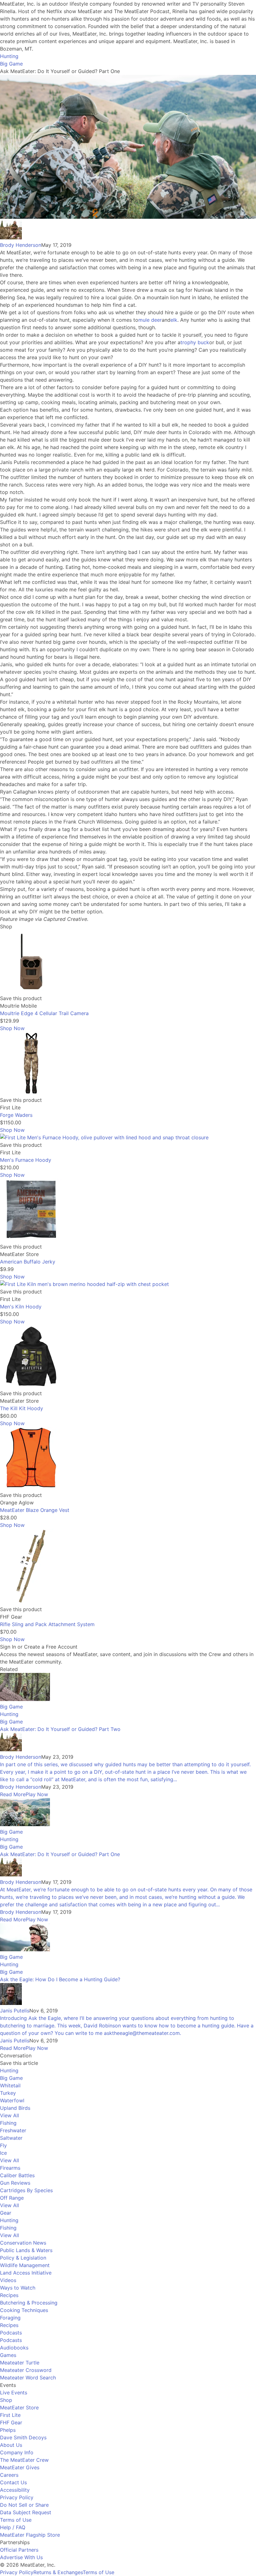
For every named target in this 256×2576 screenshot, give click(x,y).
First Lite (10, 2415)
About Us (11, 2445)
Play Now (37, 1794)
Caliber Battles (17, 2175)
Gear (6, 2213)
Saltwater (11, 2138)
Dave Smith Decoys (23, 2437)
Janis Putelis (15, 2011)
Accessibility (15, 2490)
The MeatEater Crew (24, 2460)
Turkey (8, 2093)
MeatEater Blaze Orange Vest (35, 1510)
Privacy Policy (17, 2497)
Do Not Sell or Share (24, 2505)
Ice (3, 2153)
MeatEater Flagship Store (30, 2535)
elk (174, 320)
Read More (13, 1794)
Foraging (10, 2318)
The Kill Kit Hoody (22, 1408)
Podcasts (11, 2333)
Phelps (8, 2430)
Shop (6, 2400)
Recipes (9, 2295)
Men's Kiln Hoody (21, 1307)
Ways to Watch (18, 2288)
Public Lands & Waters (26, 2250)
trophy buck (195, 342)
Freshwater (13, 2130)
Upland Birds (15, 2108)
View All (10, 2115)
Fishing (8, 2123)
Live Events (14, 2393)
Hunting (9, 56)
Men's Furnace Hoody (26, 1160)
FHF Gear (11, 2422)
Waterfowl (12, 2100)
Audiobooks (14, 2348)
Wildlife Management (25, 2265)
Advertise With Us (21, 2557)
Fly (3, 2145)
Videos (8, 2280)
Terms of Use (16, 2520)
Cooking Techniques (24, 2310)
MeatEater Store (19, 2407)
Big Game (11, 64)
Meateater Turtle (20, 2363)
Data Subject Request (26, 2512)
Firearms (10, 2168)
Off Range (12, 2198)
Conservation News (23, 2243)
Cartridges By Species (26, 2190)
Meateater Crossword (26, 2370)
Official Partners (19, 2550)
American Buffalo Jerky (28, 1262)
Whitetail (10, 2085)
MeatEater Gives (20, 2467)
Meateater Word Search (28, 2378)
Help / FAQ (13, 2527)
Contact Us (13, 2482)
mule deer (150, 320)
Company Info (17, 2452)
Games (8, 2355)
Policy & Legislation (23, 2258)
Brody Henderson (21, 245)
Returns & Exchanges (58, 2572)
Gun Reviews (15, 2183)
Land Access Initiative (26, 2273)
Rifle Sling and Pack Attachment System (47, 1624)
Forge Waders (16, 1115)
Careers (9, 2475)
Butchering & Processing (29, 2303)
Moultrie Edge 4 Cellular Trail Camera (44, 1013)
